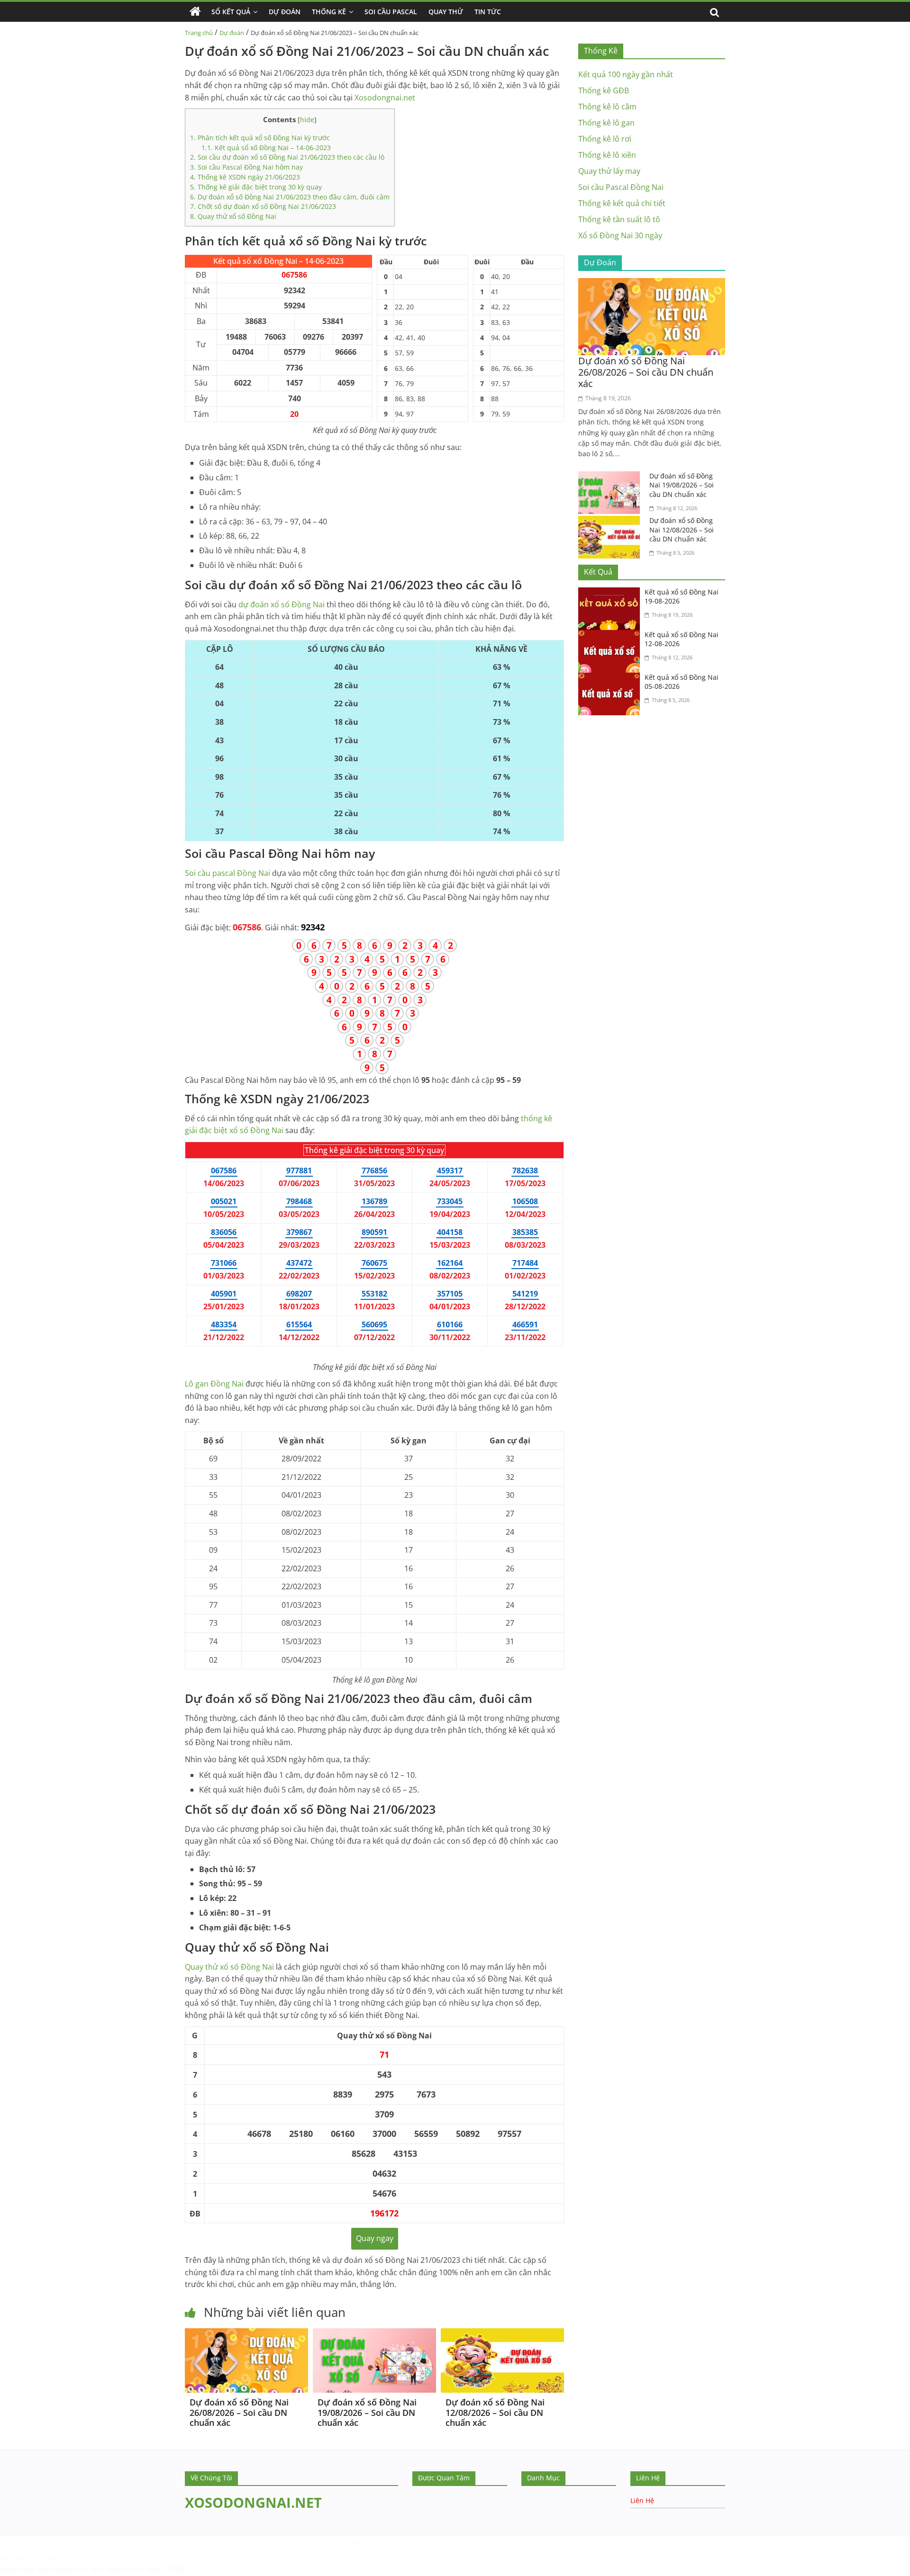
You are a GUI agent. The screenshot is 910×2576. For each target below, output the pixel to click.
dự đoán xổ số (282, 604)
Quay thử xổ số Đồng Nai (233, 216)
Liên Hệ (642, 2500)
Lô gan (214, 1384)
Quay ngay (375, 2238)
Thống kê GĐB (604, 90)
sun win (106, 2569)
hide (307, 120)
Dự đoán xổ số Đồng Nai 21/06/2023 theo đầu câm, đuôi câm (290, 197)
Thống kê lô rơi (605, 139)
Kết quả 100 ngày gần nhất (626, 74)
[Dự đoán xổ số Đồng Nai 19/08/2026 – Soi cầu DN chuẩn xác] (374, 2334)
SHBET (40, 2540)
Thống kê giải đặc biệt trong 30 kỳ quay (256, 187)
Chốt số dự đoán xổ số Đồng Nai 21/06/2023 (263, 206)
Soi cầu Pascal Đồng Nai (621, 187)
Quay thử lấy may (609, 171)
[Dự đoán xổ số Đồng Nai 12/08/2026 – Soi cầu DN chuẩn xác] (502, 2334)
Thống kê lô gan (606, 123)
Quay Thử (446, 12)
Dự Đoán (285, 12)
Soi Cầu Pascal (391, 12)
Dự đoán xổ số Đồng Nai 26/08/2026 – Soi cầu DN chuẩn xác (239, 2412)
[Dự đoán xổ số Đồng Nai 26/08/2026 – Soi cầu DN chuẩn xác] (246, 2334)
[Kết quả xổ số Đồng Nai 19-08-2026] (611, 593)
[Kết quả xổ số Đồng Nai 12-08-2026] (611, 636)
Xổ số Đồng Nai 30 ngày (620, 235)
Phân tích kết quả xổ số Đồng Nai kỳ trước (260, 138)
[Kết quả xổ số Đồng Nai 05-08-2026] (611, 678)
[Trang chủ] (195, 12)
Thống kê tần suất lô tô (619, 219)
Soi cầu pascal (227, 873)
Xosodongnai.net (385, 98)
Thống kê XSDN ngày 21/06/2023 (245, 177)
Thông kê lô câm (607, 107)
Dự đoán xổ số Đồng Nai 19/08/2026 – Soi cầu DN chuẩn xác (367, 2412)
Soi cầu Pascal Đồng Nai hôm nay (246, 167)
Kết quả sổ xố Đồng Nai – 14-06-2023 (266, 148)
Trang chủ (199, 33)
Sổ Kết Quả (231, 12)
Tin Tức (488, 12)
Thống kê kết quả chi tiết (622, 203)
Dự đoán (232, 33)
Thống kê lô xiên (607, 155)
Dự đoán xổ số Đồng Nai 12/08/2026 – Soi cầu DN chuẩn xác (495, 2412)
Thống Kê (329, 12)
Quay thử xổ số (229, 1967)
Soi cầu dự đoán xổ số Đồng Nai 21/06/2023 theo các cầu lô (287, 157)
